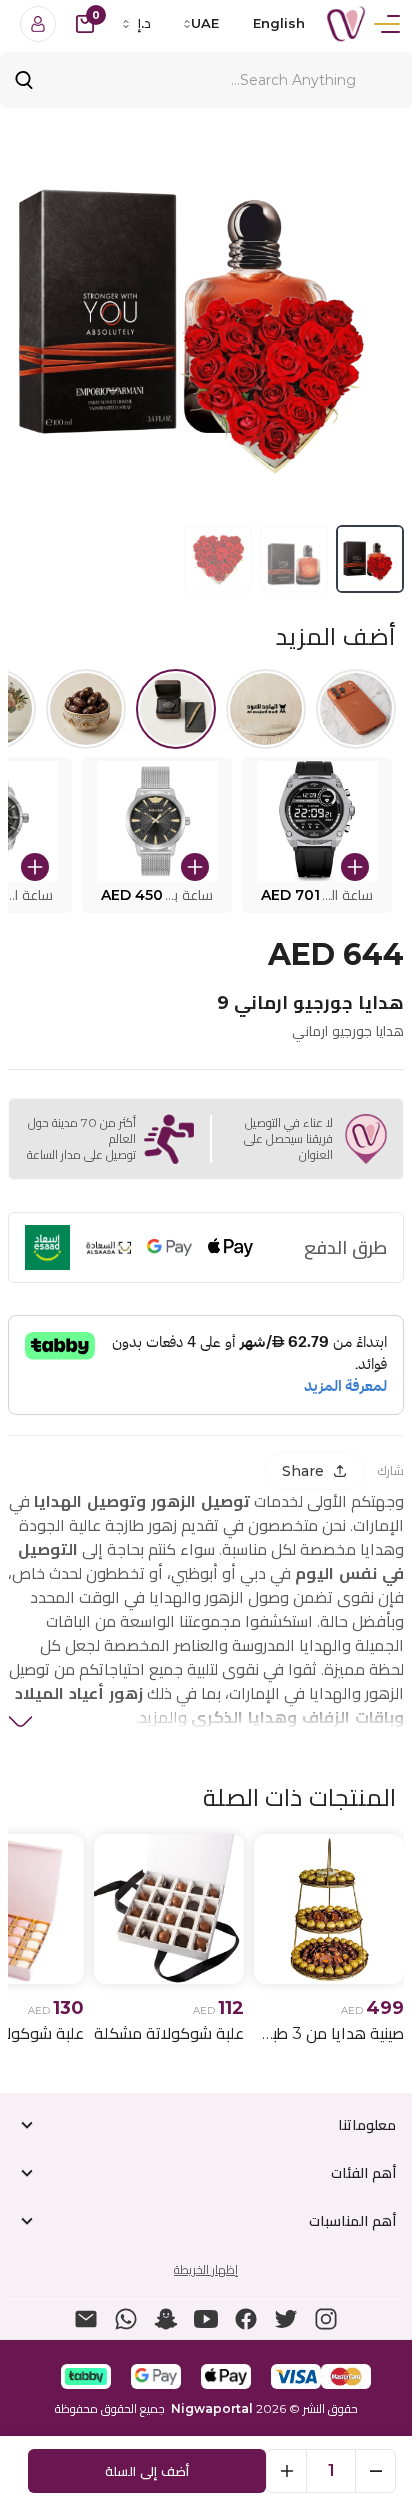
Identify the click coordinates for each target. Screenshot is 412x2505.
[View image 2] (294, 559)
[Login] (38, 24)
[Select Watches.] (176, 709)
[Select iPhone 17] (356, 709)
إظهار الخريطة (206, 2269)
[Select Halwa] (86, 709)
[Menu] (387, 24)
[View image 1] (370, 559)
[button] (317, 835)
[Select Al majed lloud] (266, 709)
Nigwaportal (212, 2408)
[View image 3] (218, 559)
